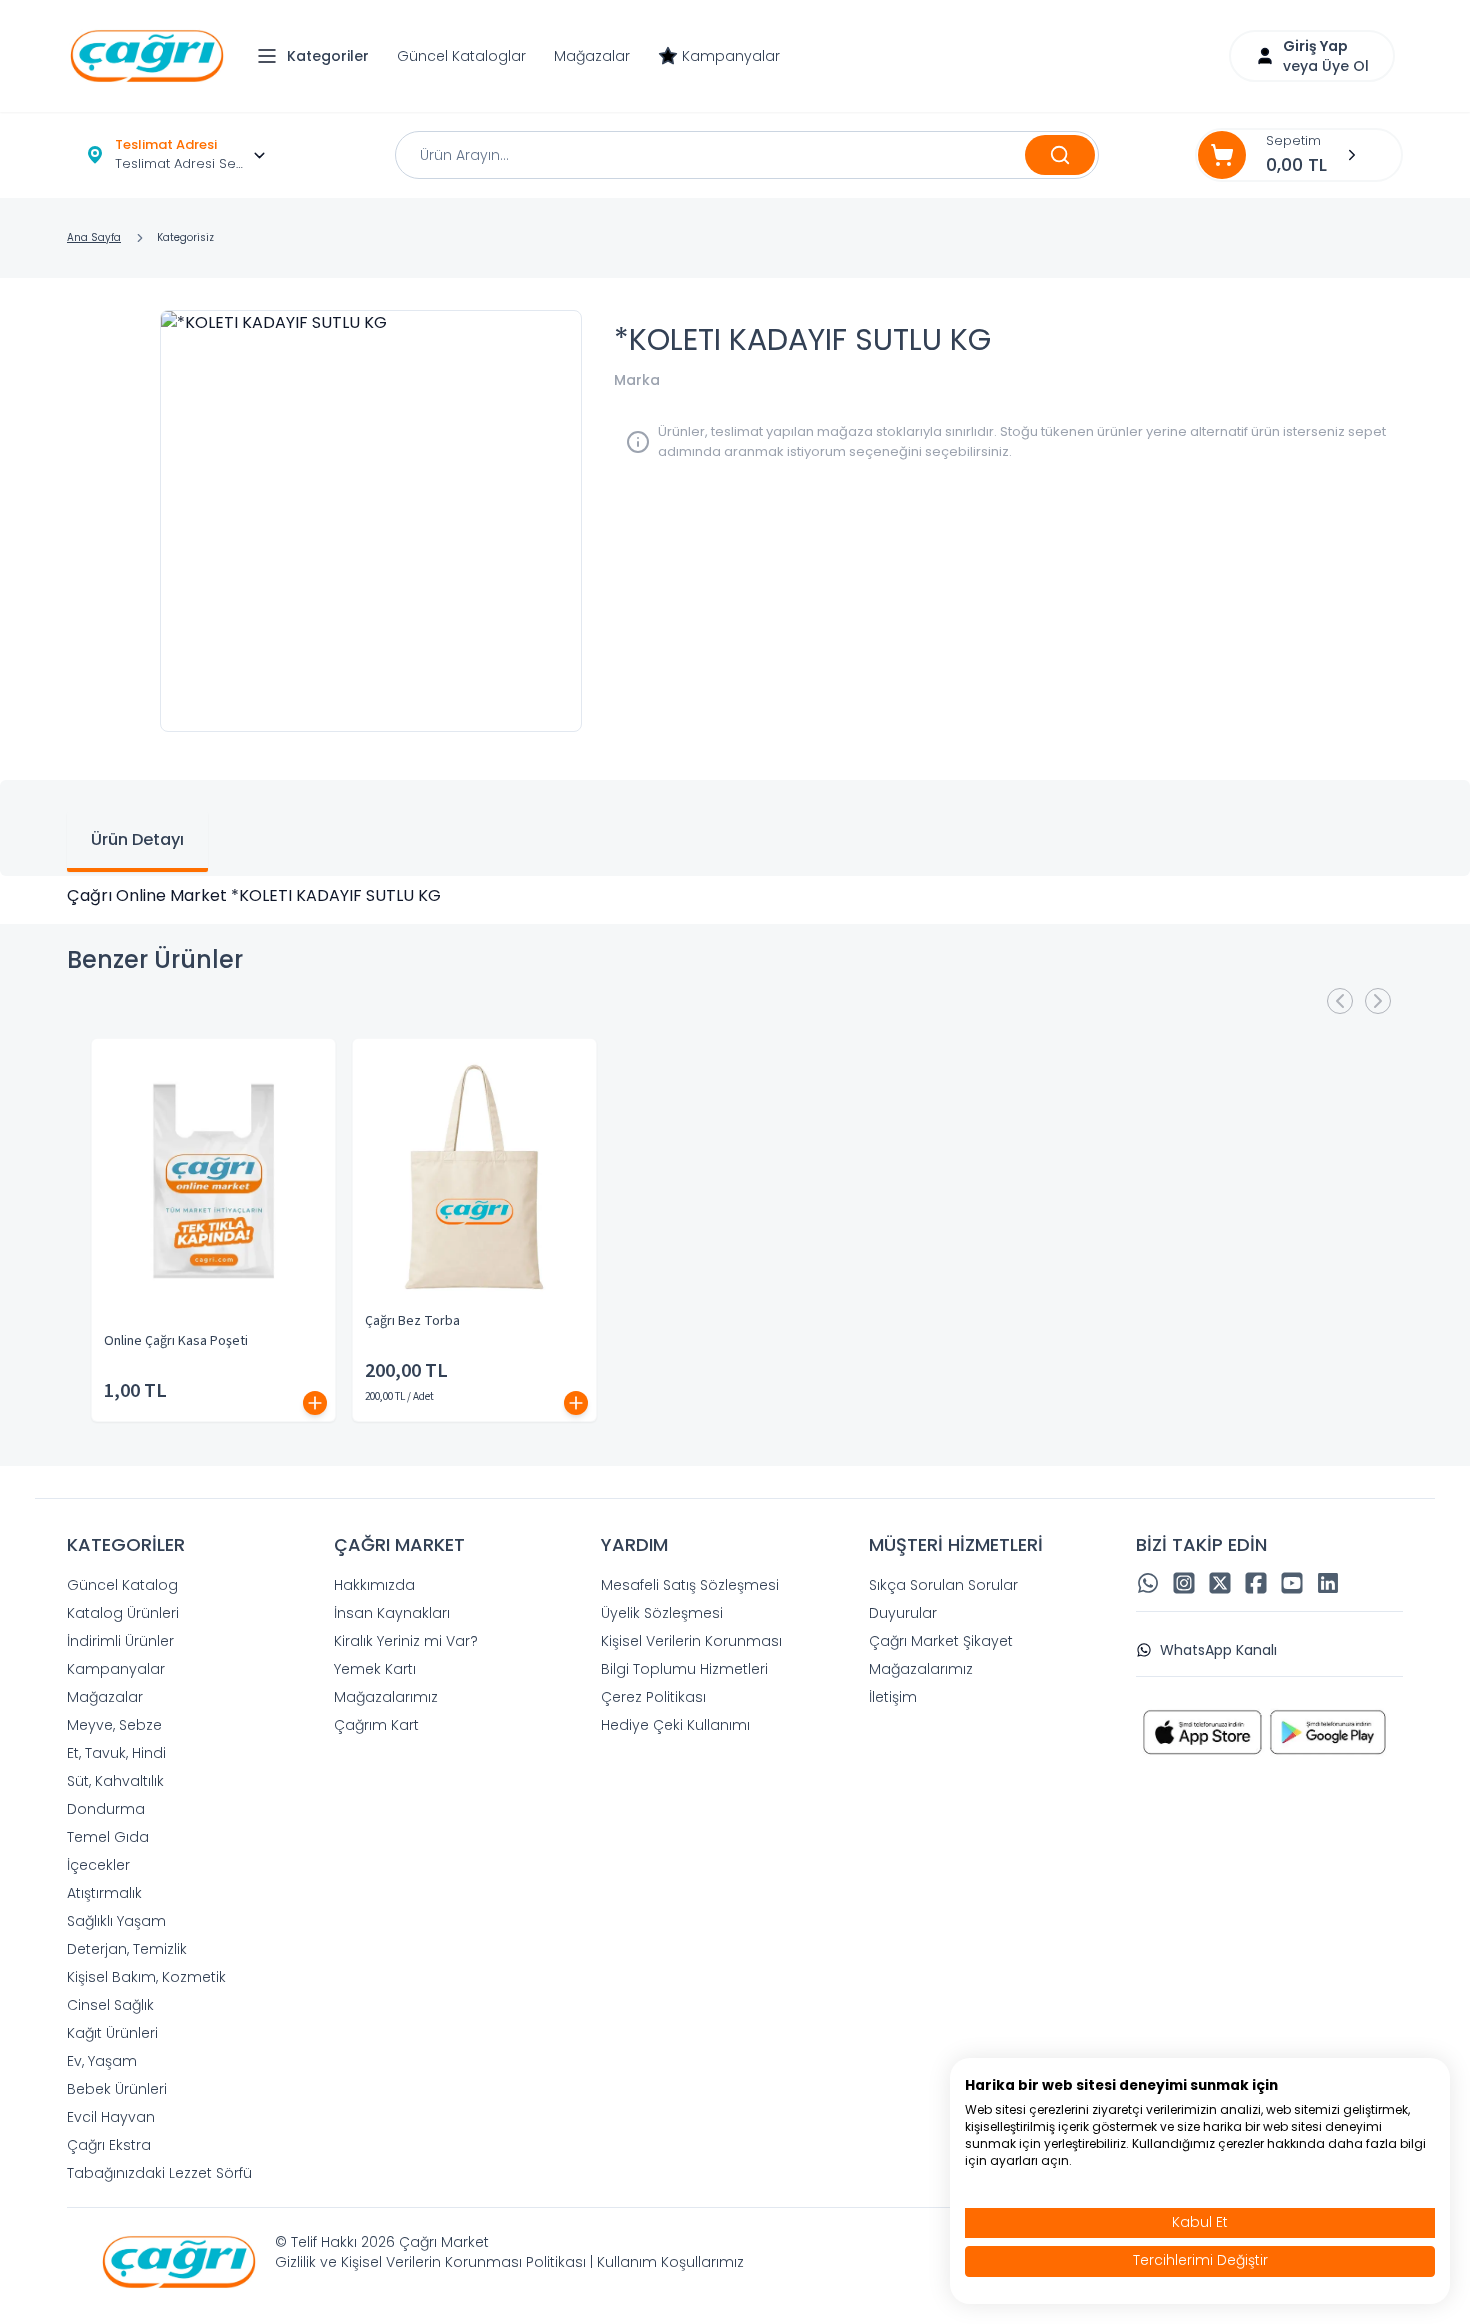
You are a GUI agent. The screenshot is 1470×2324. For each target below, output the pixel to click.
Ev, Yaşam (102, 2061)
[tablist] (735, 828)
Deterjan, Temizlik (127, 1949)
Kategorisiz (185, 237)
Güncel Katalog (122, 1585)
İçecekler (98, 1865)
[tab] (137, 842)
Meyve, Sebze (114, 1725)
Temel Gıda (108, 1837)
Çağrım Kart (376, 1725)
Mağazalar (592, 56)
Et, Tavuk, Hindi (116, 1753)
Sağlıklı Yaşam (116, 1921)
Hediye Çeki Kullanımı (675, 1725)
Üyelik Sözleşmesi (662, 1613)
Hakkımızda (374, 1585)
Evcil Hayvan (111, 2117)
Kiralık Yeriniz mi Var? (406, 1641)
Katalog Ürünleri (123, 1613)
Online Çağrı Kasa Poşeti (176, 1341)
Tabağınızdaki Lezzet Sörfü (159, 2173)
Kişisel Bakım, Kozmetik (146, 1977)
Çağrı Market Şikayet (941, 1641)
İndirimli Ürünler (120, 1641)
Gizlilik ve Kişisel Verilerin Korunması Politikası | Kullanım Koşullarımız (509, 2262)
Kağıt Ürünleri (112, 2033)
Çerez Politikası (653, 1697)
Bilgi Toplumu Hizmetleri (684, 1669)
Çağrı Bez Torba (412, 1321)
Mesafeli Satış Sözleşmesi (690, 1585)
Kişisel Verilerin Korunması (691, 1641)
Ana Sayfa (94, 237)
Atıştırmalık (104, 1893)
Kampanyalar (731, 56)
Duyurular (903, 1613)
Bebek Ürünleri (117, 2089)
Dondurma (106, 1809)
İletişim (893, 1697)
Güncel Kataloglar (461, 56)
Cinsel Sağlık (110, 2005)
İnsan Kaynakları (392, 1613)
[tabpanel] (735, 896)
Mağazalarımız (386, 1697)
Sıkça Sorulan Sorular (943, 1585)
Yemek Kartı (375, 1669)
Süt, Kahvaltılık (115, 1781)
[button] (318, 56)
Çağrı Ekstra (109, 2145)
